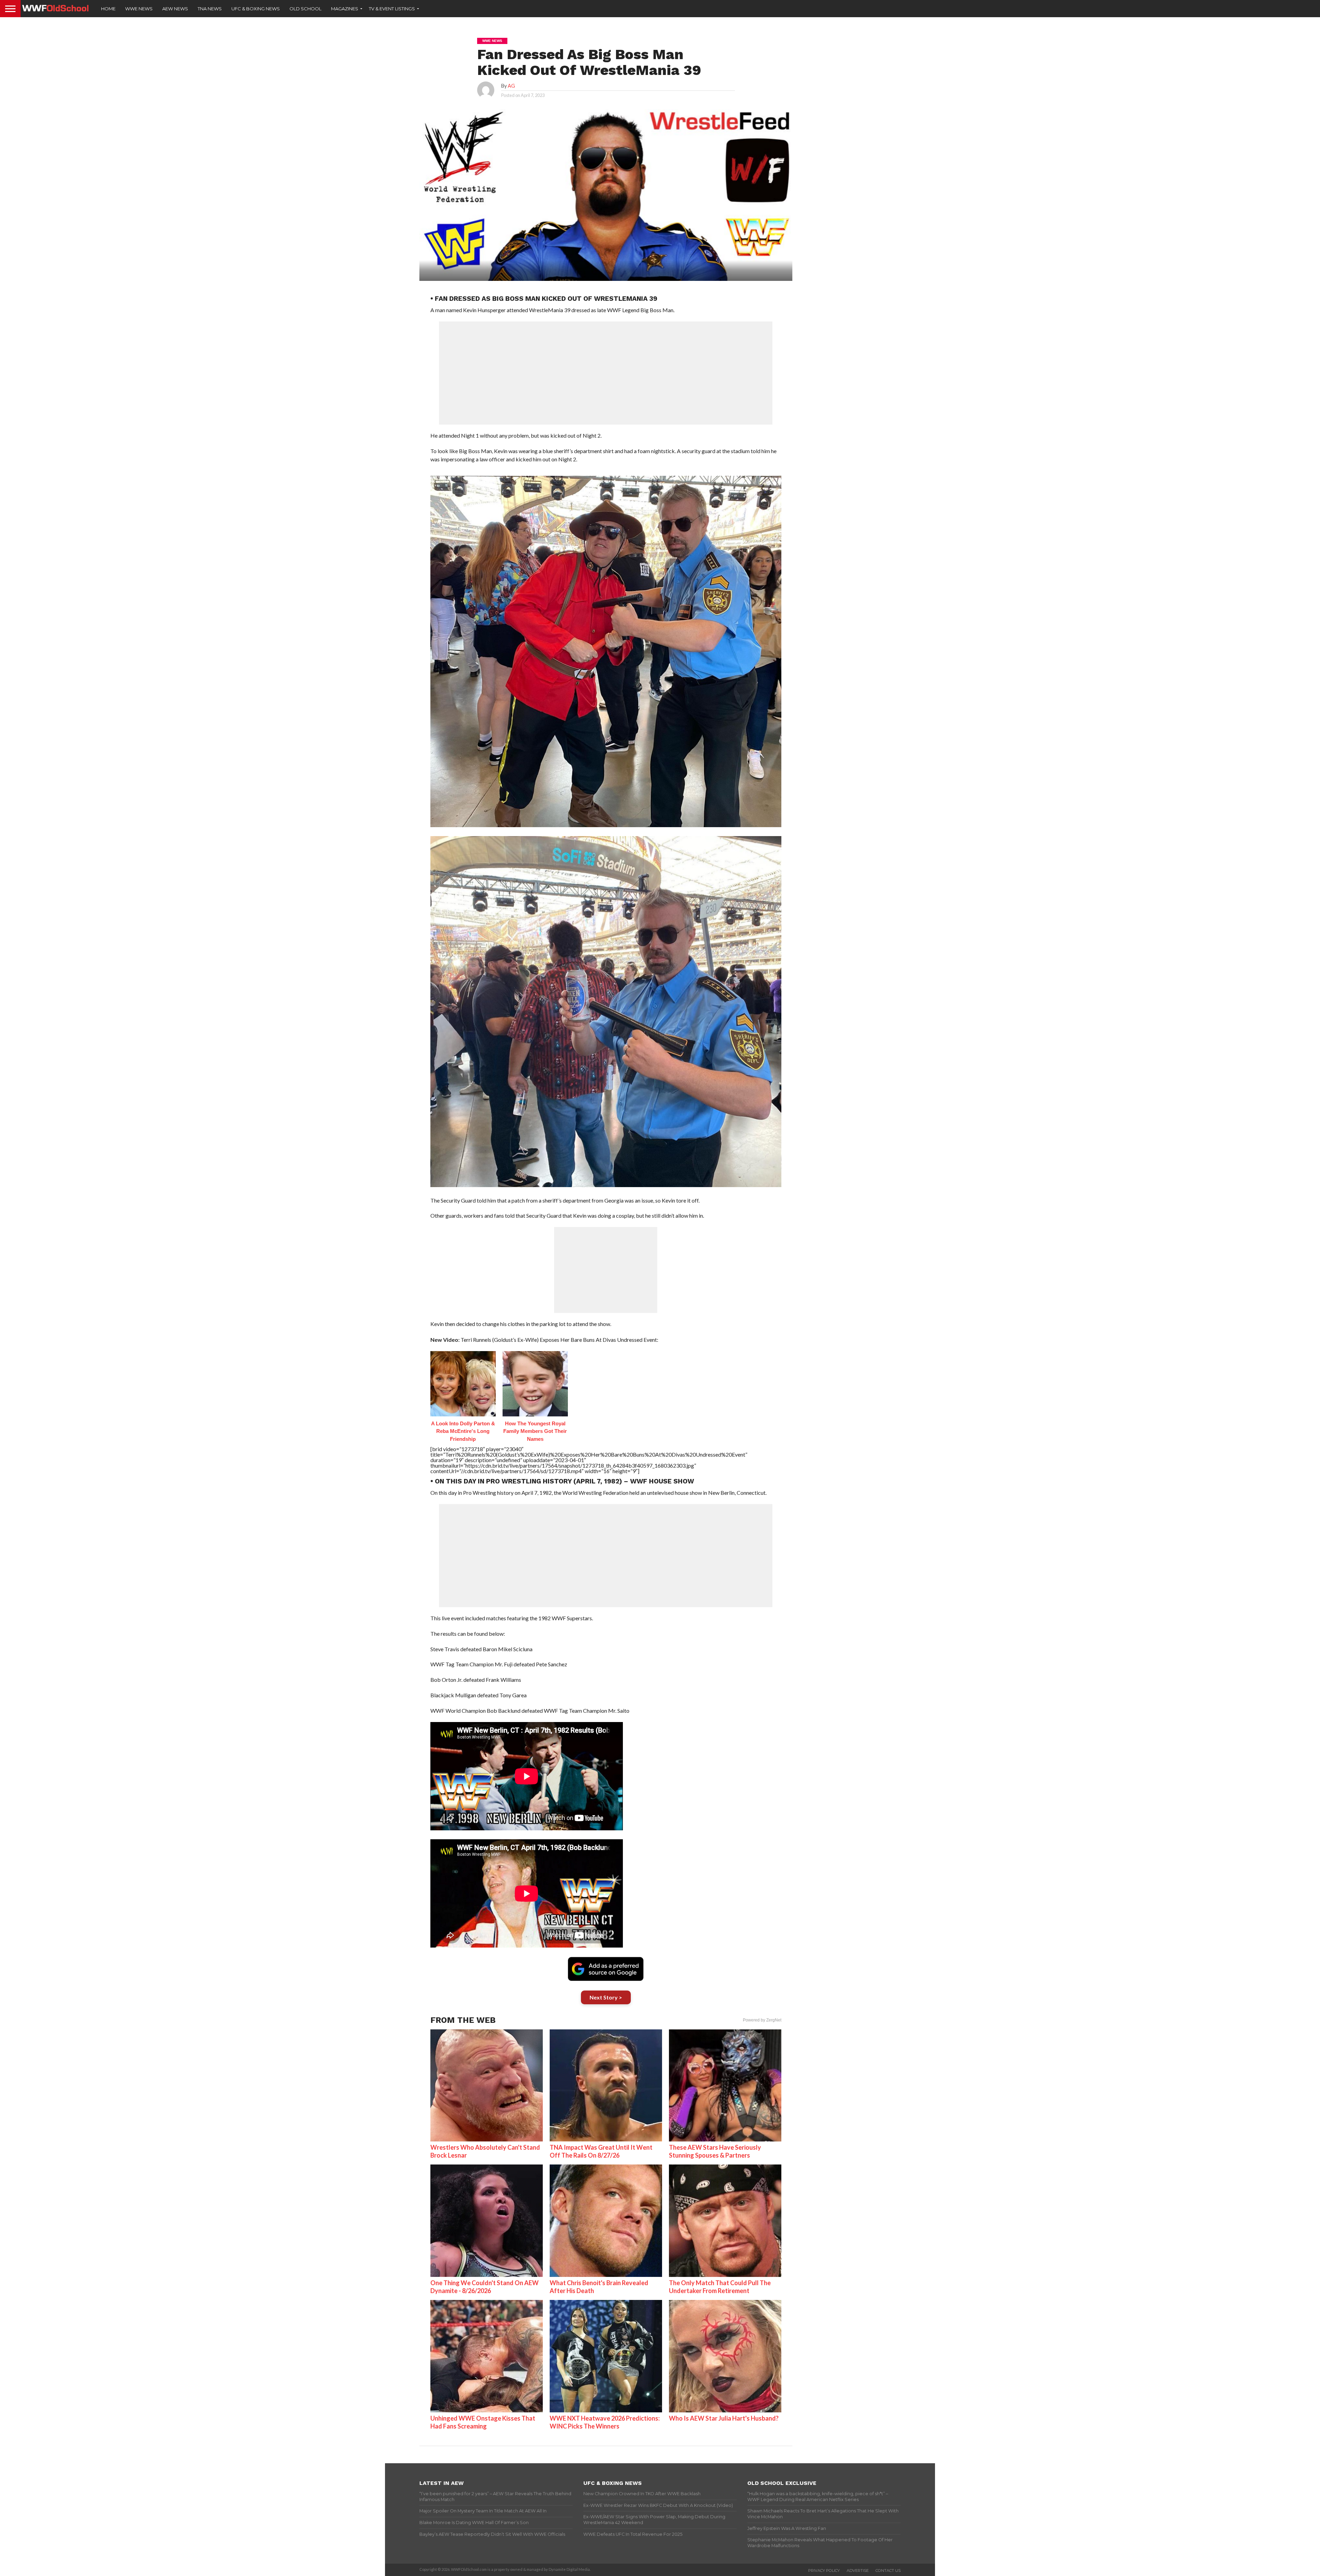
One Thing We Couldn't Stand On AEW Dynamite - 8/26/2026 (485, 2287)
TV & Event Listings (392, 9)
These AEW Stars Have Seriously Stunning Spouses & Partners (715, 2151)
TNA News (210, 9)
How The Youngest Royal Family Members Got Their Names (535, 1431)
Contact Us (888, 2570)
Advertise (858, 2570)
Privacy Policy (824, 2570)
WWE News (139, 9)
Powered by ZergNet (762, 2020)
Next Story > (606, 1997)
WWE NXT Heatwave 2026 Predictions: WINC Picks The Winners (605, 2422)
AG (511, 86)
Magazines (345, 9)
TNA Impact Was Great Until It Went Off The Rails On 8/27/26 (601, 2151)
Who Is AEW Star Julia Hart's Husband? (724, 2418)
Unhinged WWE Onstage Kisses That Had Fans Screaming (483, 2422)
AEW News (175, 9)
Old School (305, 9)
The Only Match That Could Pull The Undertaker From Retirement (720, 2287)
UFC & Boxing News (256, 9)
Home (108, 9)
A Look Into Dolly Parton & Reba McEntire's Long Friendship (463, 1431)
